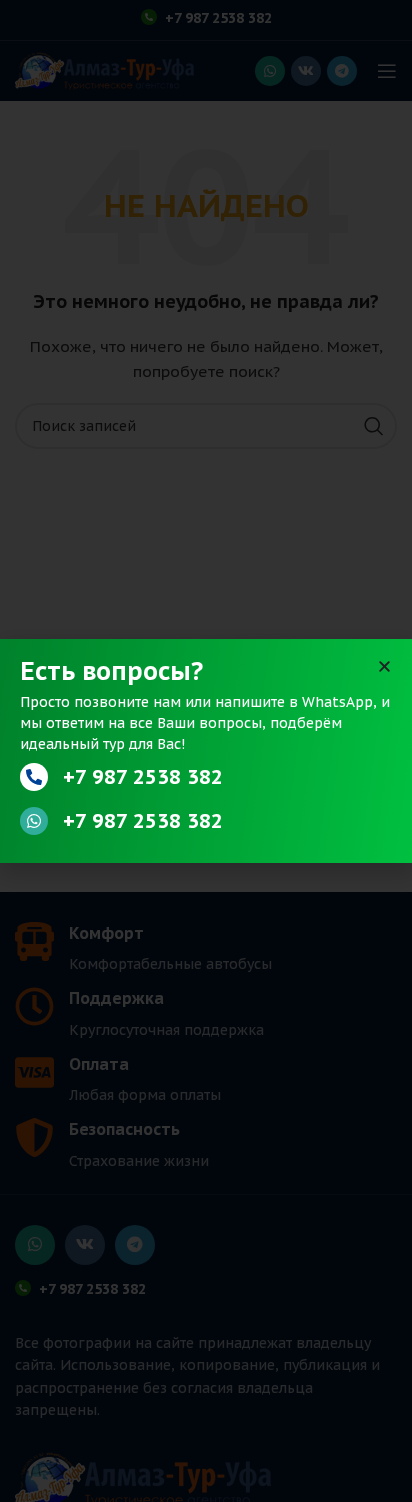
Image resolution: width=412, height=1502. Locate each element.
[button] (384, 666)
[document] (206, 751)
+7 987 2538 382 (143, 777)
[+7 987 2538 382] (34, 777)
